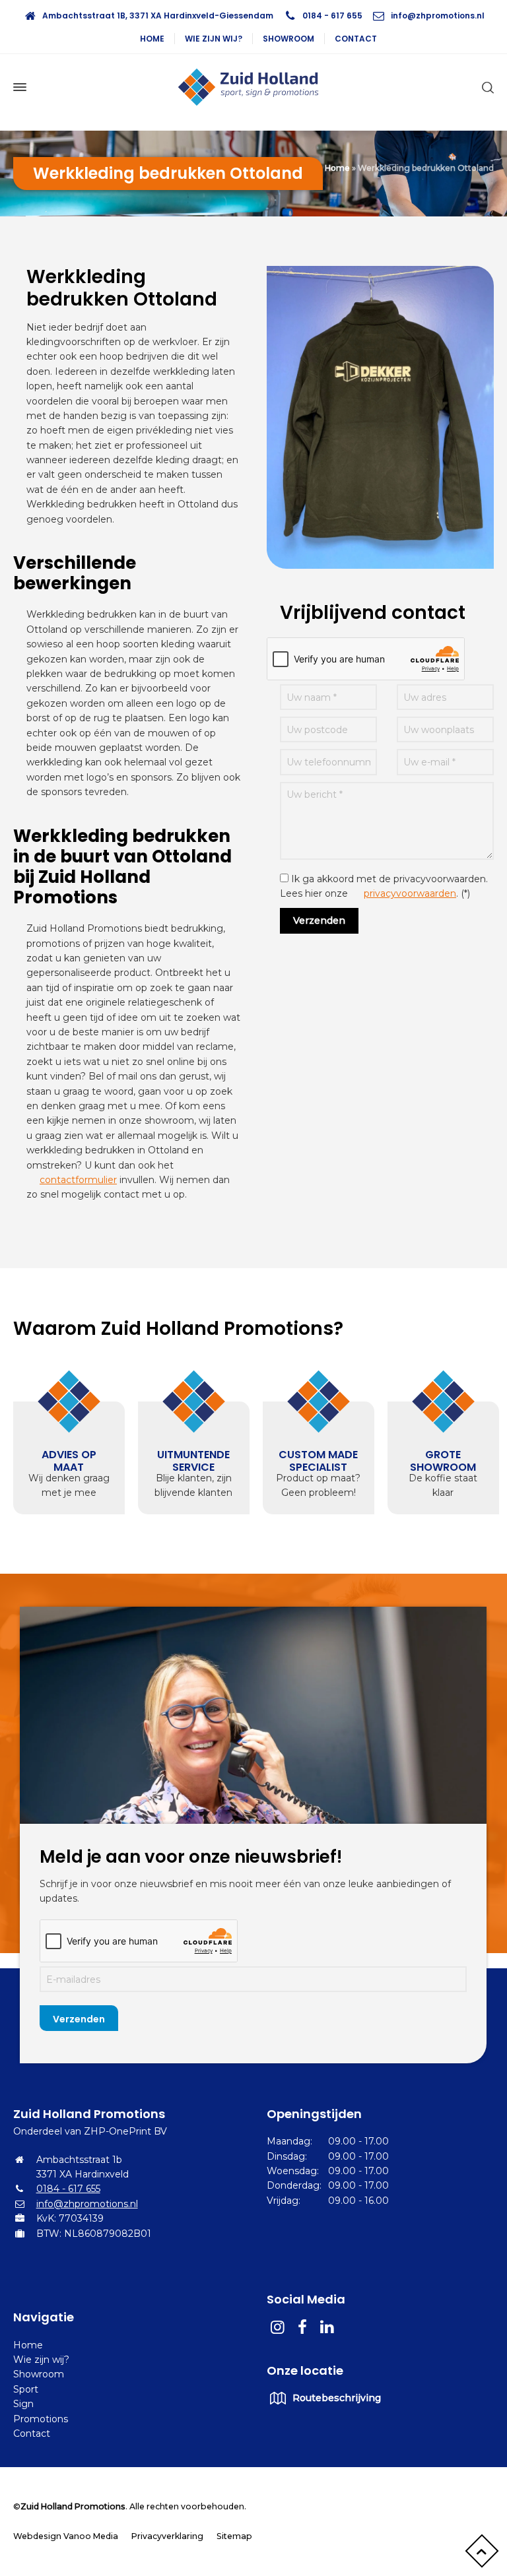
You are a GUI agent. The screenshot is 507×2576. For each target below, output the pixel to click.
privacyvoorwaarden (410, 893)
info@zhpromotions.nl (438, 16)
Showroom (288, 39)
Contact (356, 39)
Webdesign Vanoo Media (66, 2536)
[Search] (485, 87)
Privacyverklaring (167, 2536)
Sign (23, 2404)
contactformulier (78, 1180)
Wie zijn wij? (214, 39)
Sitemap (234, 2536)
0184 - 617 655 (332, 16)
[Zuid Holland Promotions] (253, 87)
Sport (26, 2389)
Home (152, 39)
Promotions (41, 2419)
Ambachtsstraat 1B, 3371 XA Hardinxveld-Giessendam (158, 16)
